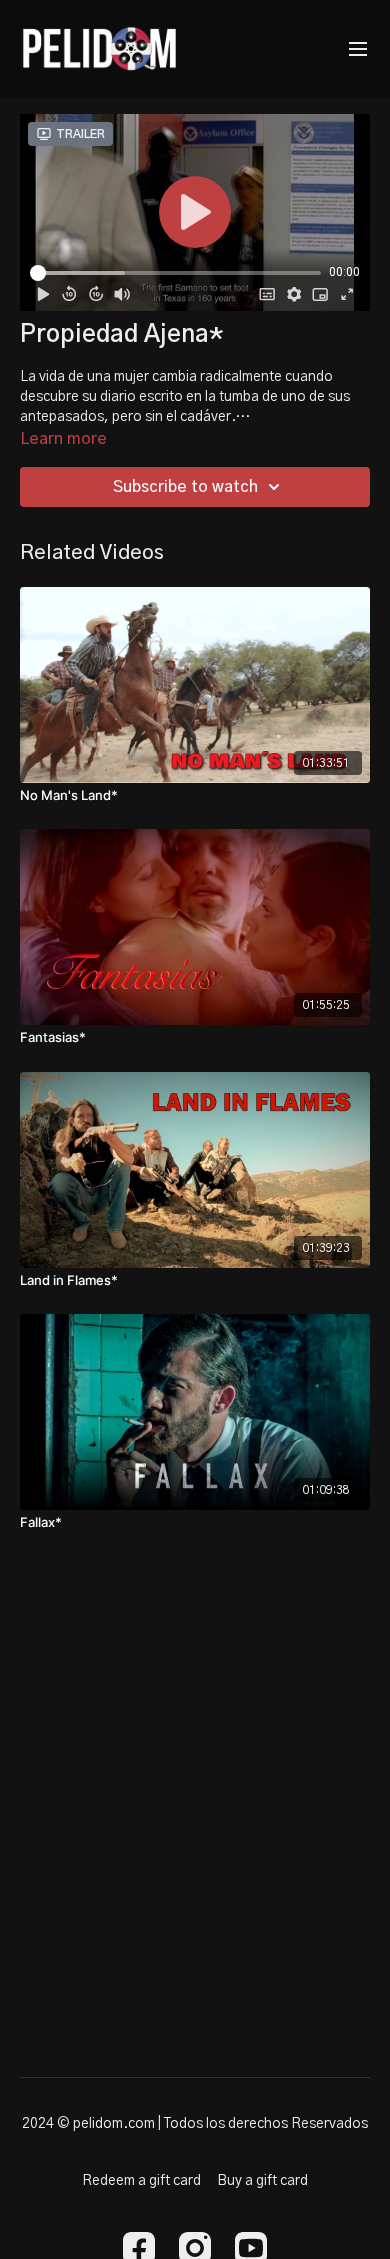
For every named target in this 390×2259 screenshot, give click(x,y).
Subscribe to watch (185, 487)
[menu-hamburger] (358, 49)
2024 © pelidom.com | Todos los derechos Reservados (195, 2124)
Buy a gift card (262, 2181)
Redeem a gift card (141, 2181)
